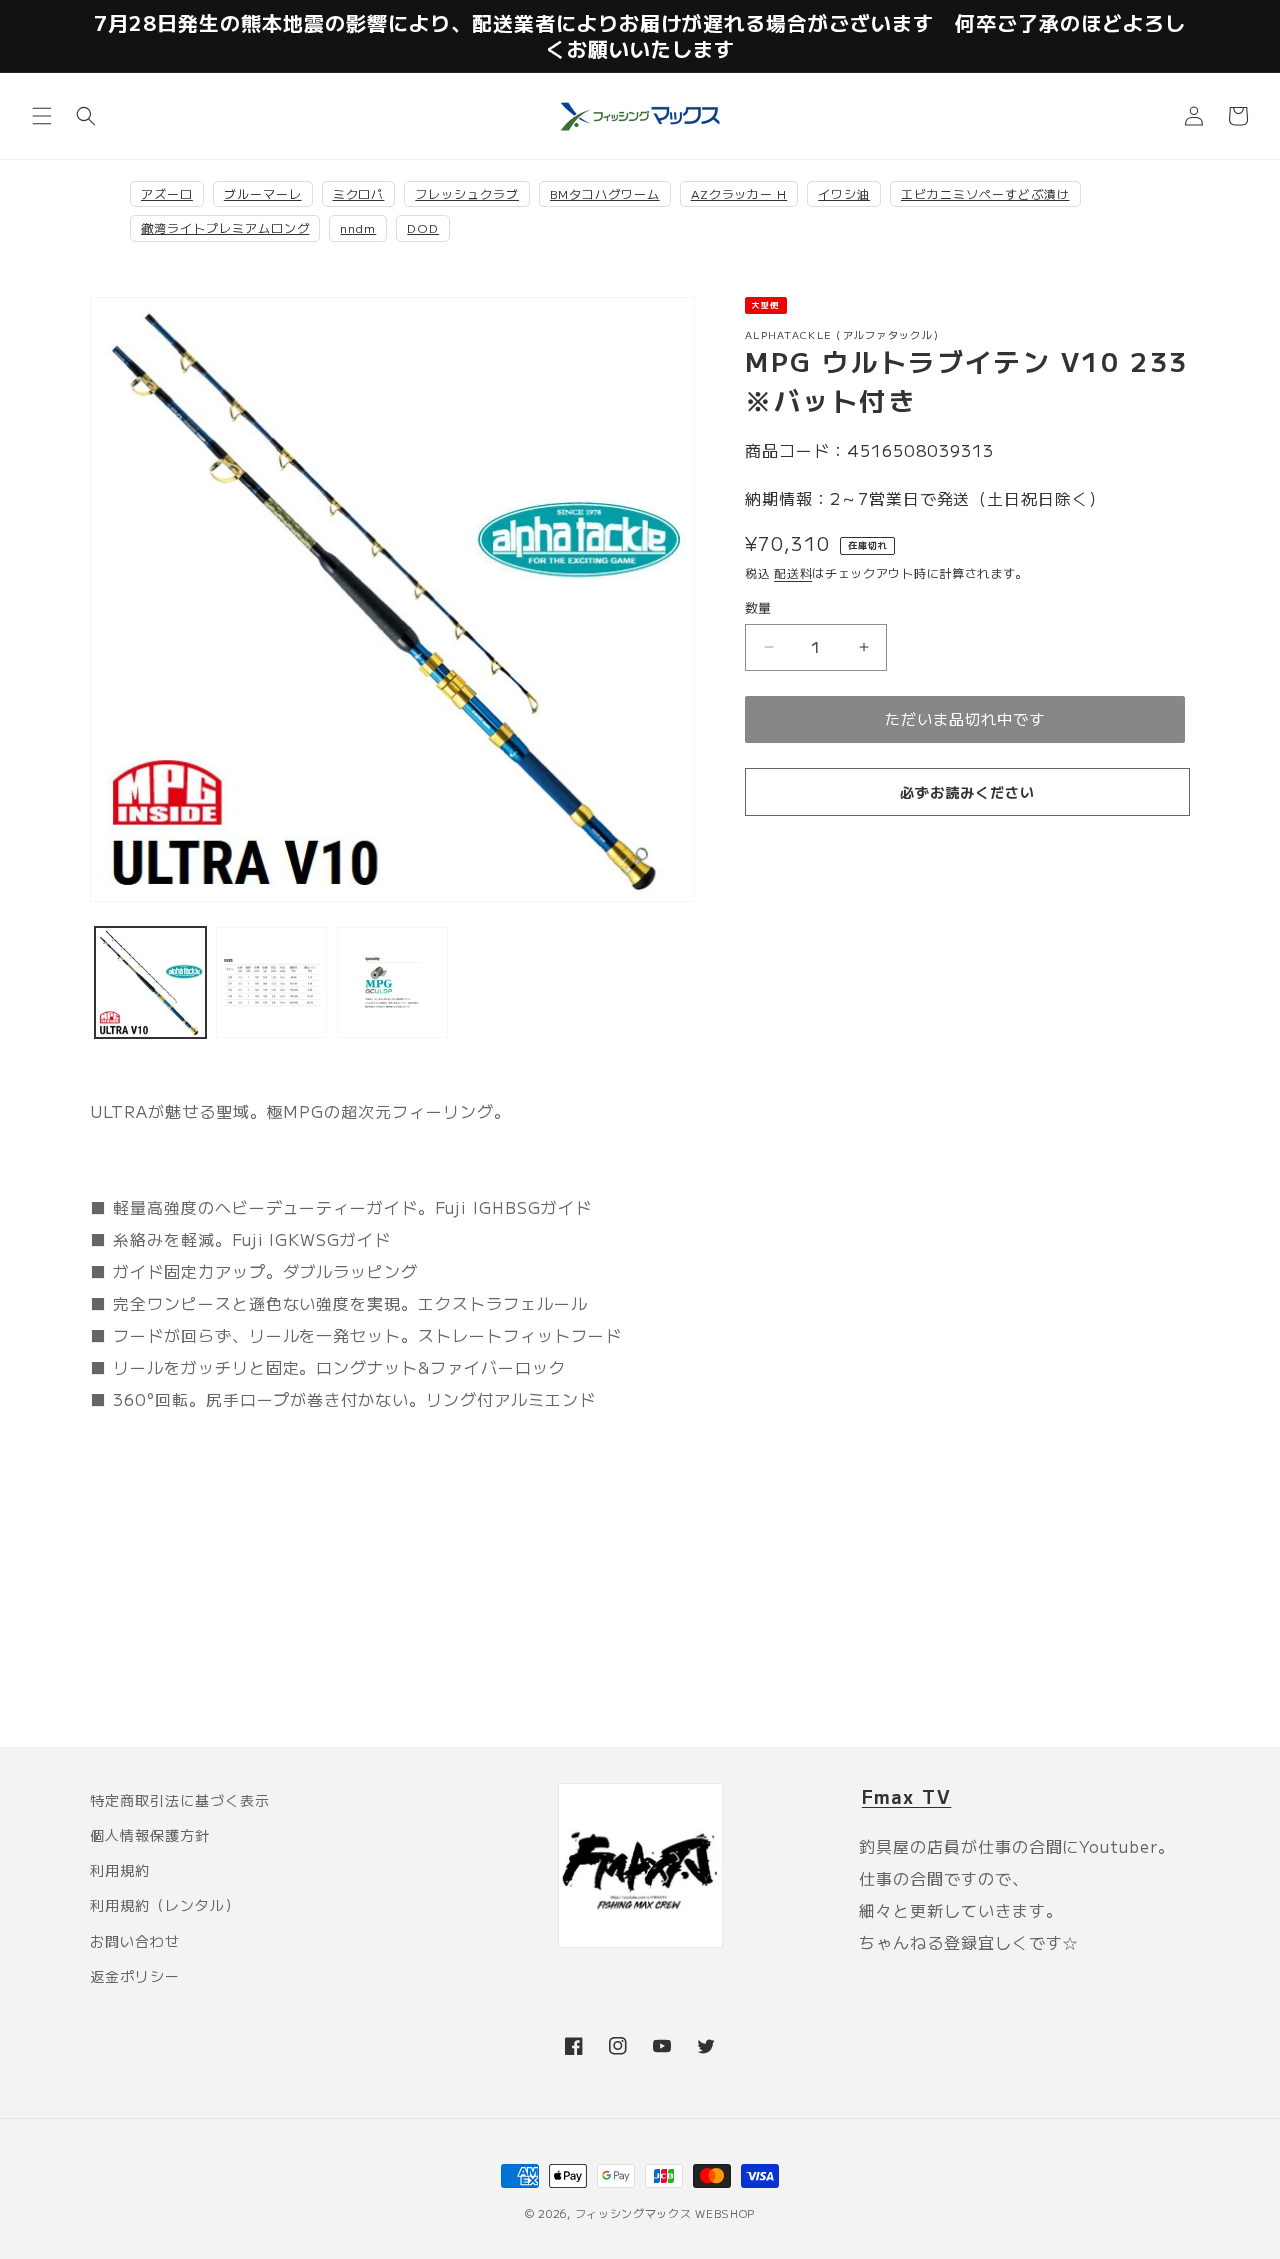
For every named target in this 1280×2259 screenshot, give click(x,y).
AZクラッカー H (739, 193)
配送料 (793, 572)
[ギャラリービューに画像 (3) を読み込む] (392, 982)
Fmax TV (907, 1796)
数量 (758, 607)
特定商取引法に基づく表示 (180, 1800)
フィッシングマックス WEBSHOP (665, 2213)
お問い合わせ (135, 1941)
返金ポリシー (135, 1976)
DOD (423, 227)
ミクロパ (359, 193)
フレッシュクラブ (467, 193)
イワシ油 (844, 193)
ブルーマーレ (263, 193)
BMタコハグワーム (605, 193)
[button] (42, 116)
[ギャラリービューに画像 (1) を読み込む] (150, 982)
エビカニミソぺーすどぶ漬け (985, 193)
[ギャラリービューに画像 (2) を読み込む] (271, 982)
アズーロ (167, 193)
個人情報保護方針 (150, 1835)
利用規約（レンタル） (165, 1905)
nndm (358, 227)
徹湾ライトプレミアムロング (225, 227)
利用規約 (120, 1870)
